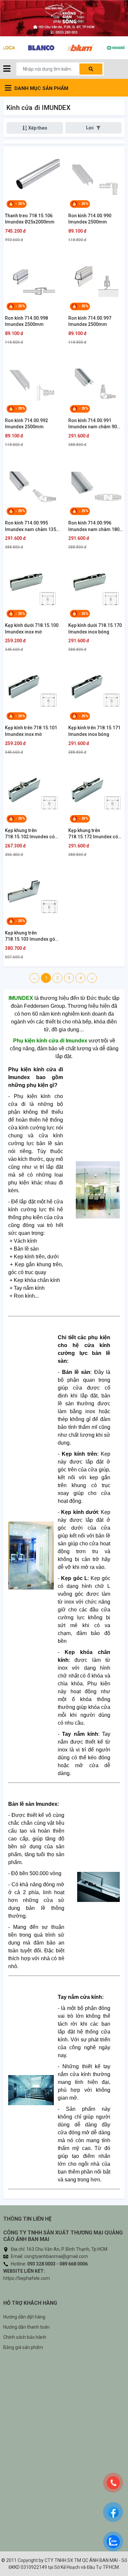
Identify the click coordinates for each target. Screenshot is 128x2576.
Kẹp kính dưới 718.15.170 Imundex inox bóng (95, 629)
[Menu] (7, 69)
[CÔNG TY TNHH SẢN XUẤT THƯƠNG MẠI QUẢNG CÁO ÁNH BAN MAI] (64, 18)
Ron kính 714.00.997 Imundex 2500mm (90, 321)
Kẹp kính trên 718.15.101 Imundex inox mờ (31, 731)
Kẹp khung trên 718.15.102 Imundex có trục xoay (30, 834)
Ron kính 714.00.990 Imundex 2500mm (90, 219)
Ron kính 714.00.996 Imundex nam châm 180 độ (94, 526)
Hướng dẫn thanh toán (26, 2327)
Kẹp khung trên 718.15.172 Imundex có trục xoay (93, 834)
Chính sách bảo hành (25, 2337)
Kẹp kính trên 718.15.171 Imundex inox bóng (94, 731)
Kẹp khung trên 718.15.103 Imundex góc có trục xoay (31, 936)
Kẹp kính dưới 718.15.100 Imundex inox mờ (32, 629)
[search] (91, 69)
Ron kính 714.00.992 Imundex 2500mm (26, 424)
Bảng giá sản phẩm (23, 2347)
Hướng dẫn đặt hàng (24, 2317)
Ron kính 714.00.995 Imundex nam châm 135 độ (31, 526)
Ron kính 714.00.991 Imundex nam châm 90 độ (93, 424)
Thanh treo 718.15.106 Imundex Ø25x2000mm (30, 219)
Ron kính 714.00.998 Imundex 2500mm (26, 321)
